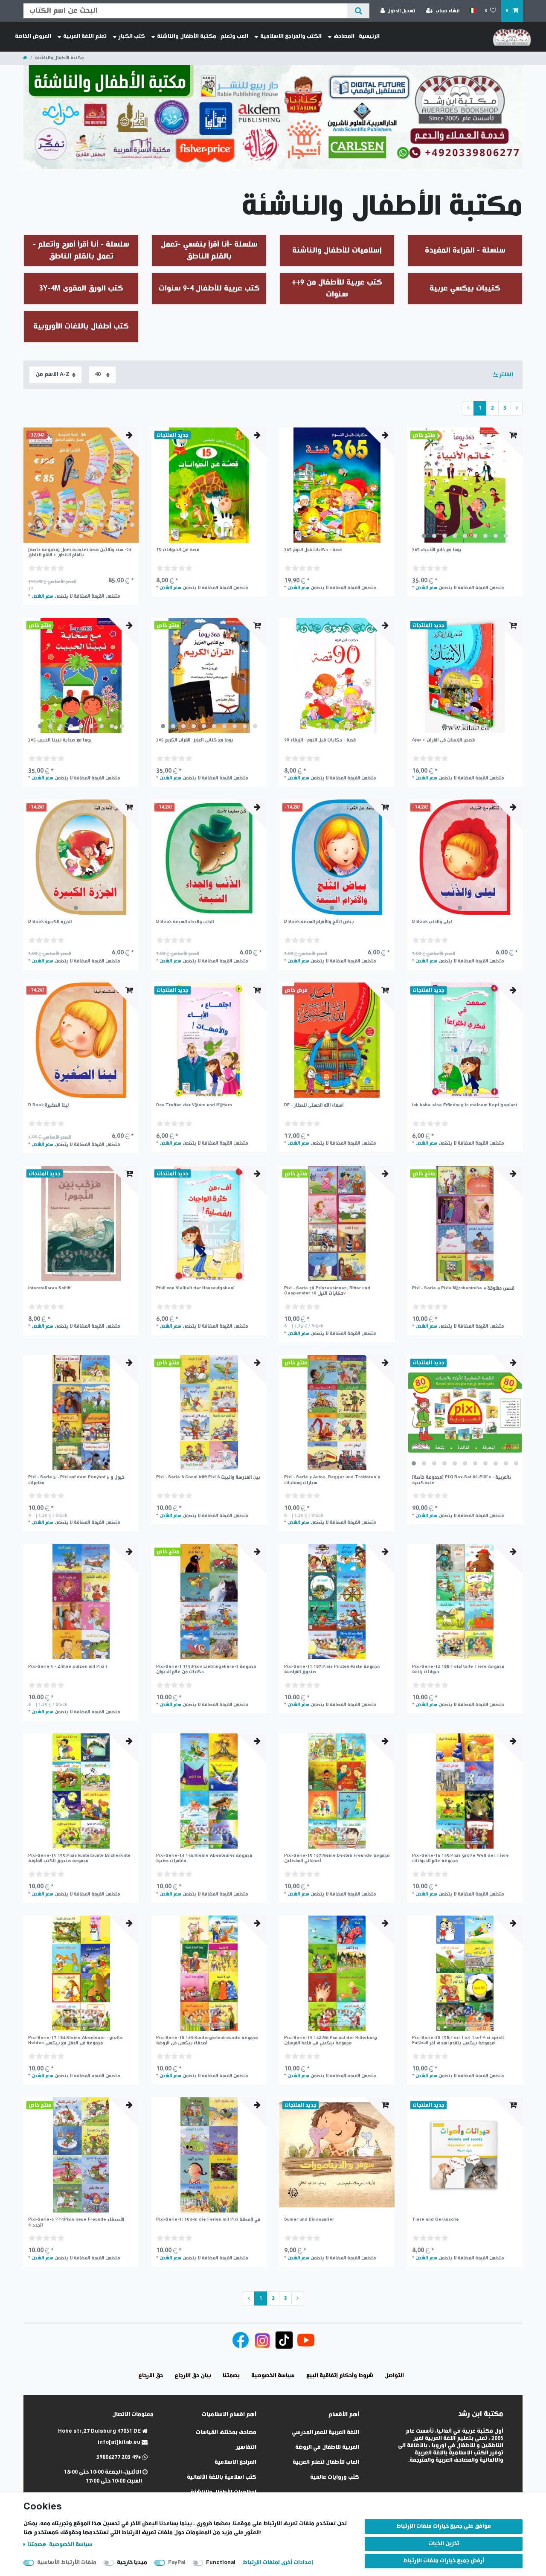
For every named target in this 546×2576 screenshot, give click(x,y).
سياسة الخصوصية (70, 2545)
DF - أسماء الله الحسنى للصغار (314, 1105)
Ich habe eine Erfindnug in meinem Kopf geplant (465, 1105)
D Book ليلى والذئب (432, 922)
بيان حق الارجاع (193, 2376)
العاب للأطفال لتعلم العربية (326, 2462)
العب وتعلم (234, 36)
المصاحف (344, 36)
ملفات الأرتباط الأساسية (67, 2563)
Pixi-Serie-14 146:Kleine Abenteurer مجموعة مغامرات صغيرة (204, 1858)
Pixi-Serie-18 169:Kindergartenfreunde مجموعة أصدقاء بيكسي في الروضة (207, 2040)
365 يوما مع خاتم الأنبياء (437, 550)
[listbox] (81, 485)
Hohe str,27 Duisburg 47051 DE (100, 2431)
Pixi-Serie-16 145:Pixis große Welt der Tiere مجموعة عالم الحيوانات (460, 1858)
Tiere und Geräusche (436, 2220)
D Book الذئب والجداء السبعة (185, 922)
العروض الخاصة (33, 36)
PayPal (177, 2563)
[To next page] (517, 408)
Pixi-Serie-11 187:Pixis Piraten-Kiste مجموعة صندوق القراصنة (332, 1669)
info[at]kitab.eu (120, 2442)
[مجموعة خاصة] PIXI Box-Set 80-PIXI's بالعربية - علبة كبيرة (462, 1480)
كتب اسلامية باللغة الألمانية (222, 2477)
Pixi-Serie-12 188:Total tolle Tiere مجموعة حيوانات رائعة (458, 1669)
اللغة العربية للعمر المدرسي (325, 2432)
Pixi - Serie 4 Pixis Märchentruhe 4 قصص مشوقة (463, 1288)
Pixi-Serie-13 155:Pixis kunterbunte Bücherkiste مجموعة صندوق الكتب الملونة (79, 1858)
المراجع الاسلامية (235, 2462)
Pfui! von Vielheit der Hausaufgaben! (195, 1288)
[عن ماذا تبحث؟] (358, 11)
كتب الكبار (132, 36)
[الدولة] (472, 11)
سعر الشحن (42, 596)
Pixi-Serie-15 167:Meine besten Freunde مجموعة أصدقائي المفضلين (337, 1858)
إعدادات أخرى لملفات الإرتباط (278, 2563)
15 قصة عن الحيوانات (178, 550)
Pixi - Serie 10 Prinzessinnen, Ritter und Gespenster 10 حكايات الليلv (327, 1291)
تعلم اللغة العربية (85, 36)
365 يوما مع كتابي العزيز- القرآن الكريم (195, 740)
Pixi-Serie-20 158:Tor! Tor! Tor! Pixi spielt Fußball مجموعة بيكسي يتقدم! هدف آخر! (458, 2040)
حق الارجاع (151, 2376)
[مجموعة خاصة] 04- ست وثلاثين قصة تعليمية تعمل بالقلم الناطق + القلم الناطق (80, 552)
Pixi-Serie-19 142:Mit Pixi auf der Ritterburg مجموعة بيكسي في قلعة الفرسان (331, 2040)
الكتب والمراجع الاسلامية (291, 36)
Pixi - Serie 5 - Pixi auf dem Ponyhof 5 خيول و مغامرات (76, 1480)
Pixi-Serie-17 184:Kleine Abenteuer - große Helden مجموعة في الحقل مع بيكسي (76, 2040)
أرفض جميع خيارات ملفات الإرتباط (444, 2561)
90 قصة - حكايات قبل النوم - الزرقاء (320, 740)
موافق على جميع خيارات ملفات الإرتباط (444, 2526)
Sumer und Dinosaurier (309, 2220)
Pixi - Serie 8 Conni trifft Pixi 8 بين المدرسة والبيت (208, 1477)
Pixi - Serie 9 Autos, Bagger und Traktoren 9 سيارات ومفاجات (332, 1480)
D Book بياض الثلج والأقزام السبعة (319, 922)
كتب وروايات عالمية (335, 2477)
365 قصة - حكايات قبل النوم (313, 550)
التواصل (394, 2376)
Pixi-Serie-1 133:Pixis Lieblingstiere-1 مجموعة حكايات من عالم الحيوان (206, 1669)
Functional (221, 2563)
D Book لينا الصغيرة (48, 1105)
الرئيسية (369, 36)
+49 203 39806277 (119, 2457)
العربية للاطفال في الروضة (327, 2447)
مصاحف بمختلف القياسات (226, 2432)
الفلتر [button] (506, 375)
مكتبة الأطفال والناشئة (187, 36)
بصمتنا (36, 2545)
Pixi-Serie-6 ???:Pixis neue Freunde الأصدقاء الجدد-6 (76, 2222)
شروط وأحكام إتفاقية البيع (340, 2376)
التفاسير (246, 2447)
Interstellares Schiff (49, 1288)
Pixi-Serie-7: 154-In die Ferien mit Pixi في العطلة (208, 2220)
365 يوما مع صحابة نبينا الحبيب (60, 740)
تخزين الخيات (444, 2544)
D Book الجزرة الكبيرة (50, 922)
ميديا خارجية (132, 2563)
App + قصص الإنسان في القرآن (443, 740)
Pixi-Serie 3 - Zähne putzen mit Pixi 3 (68, 1667)
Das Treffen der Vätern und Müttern (194, 1105)
